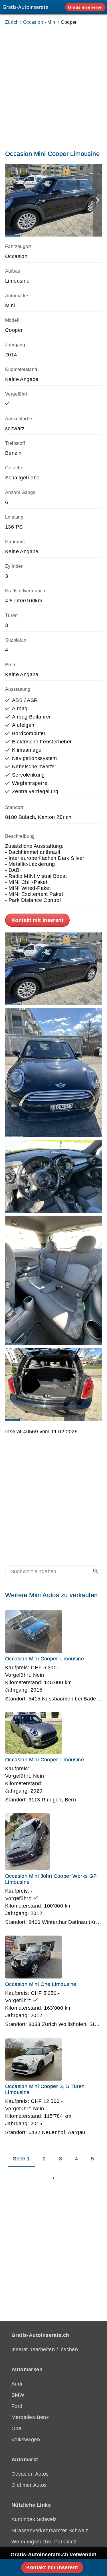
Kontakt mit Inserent (37, 920)
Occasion (33, 22)
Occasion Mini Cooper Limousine (45, 1659)
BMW (18, 2395)
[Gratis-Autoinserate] (27, 7)
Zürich (12, 22)
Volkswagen (26, 2440)
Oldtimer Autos (29, 2485)
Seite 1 (21, 2159)
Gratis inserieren (85, 7)
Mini (52, 22)
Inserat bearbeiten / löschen (45, 2349)
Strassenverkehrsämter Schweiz (50, 2531)
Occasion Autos (30, 2474)
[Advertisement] (53, 86)
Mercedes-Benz (30, 2417)
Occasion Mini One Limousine (41, 1984)
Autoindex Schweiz (34, 2519)
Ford (17, 2406)
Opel (17, 2428)
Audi (17, 2384)
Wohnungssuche (31, 2542)
